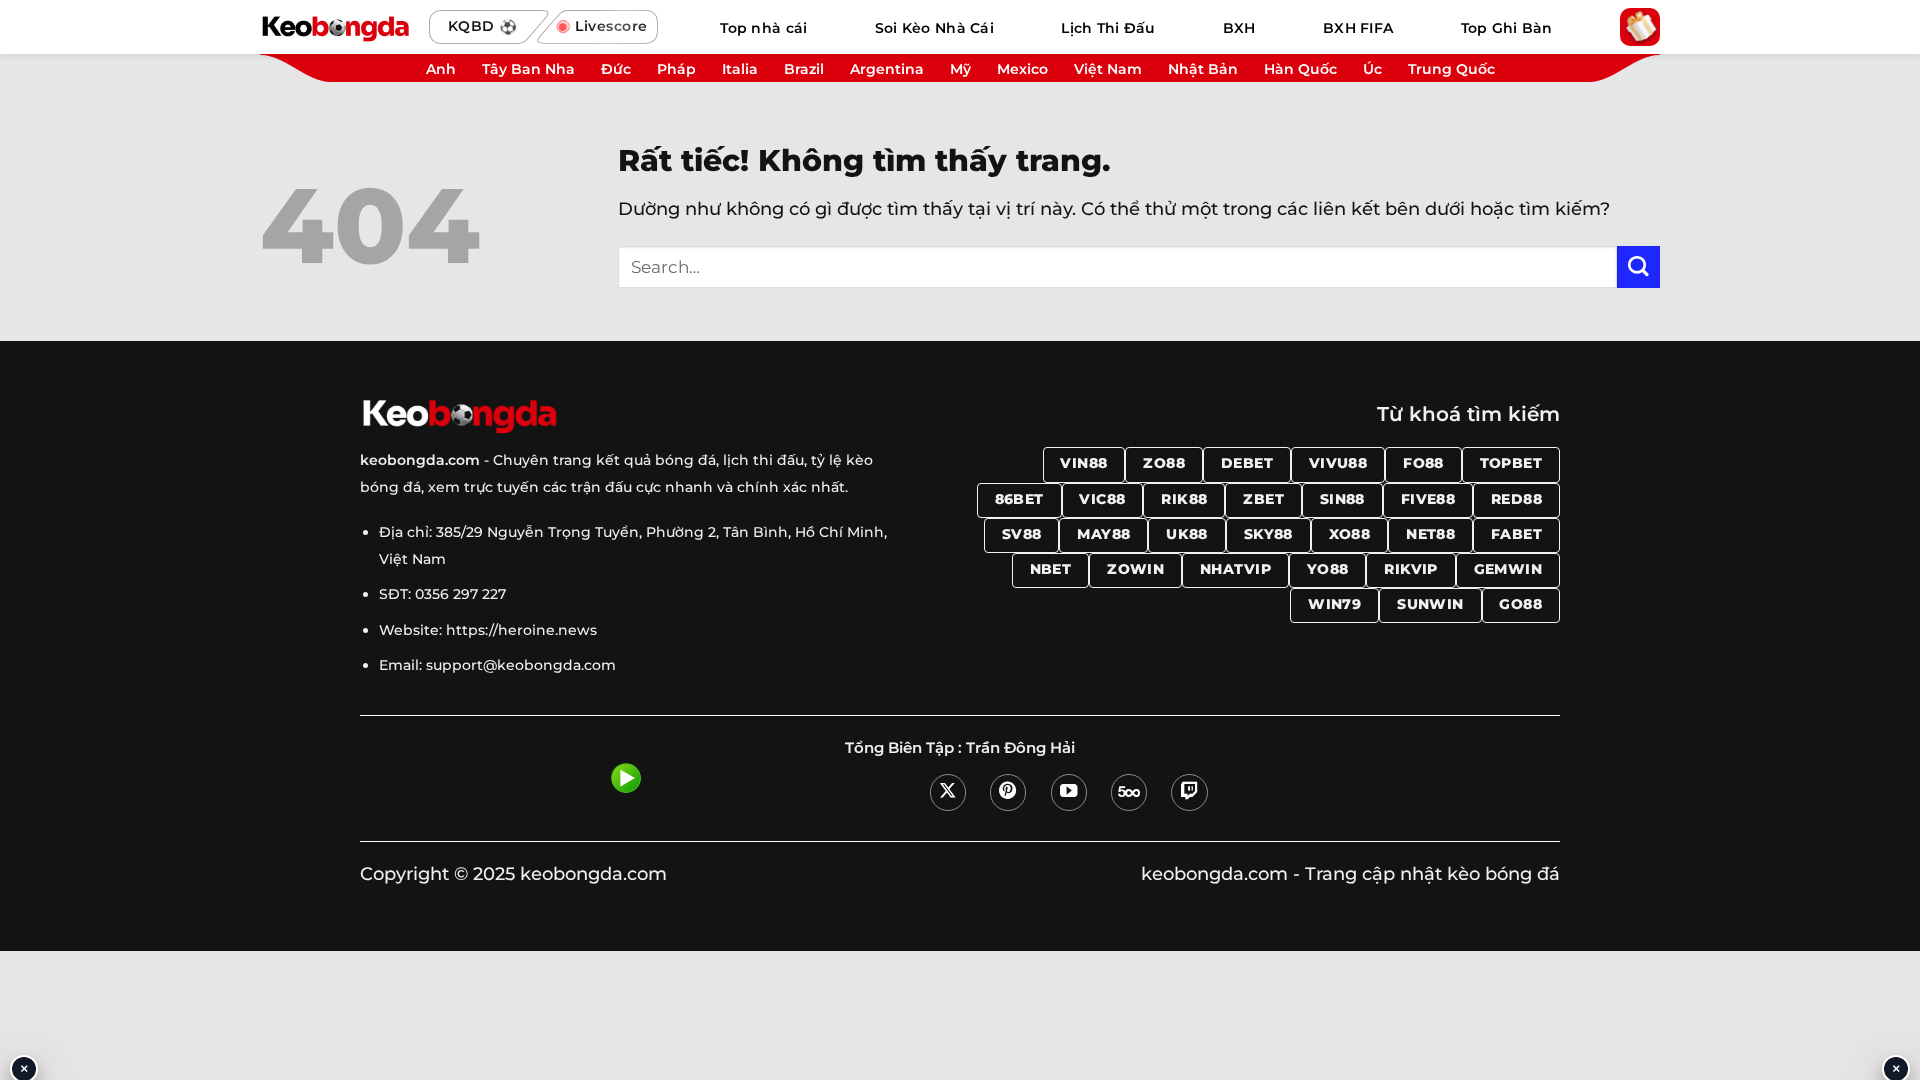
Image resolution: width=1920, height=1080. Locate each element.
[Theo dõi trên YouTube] (1069, 792)
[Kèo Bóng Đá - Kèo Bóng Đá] (335, 27)
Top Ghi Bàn (1507, 28)
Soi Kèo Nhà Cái (934, 28)
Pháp (676, 69)
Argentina (887, 69)
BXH (1239, 28)
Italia (740, 69)
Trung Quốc (1451, 69)
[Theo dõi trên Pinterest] (1008, 792)
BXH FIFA (1358, 28)
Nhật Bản (1203, 69)
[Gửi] (1638, 267)
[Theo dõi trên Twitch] (1189, 792)
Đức (616, 69)
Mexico (1022, 69)
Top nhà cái (763, 28)
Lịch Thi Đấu (1108, 28)
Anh (441, 69)
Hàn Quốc (1300, 69)
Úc (1372, 69)
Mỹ (960, 69)
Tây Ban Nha (528, 69)
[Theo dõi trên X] (948, 792)
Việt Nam (1108, 69)
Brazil (804, 69)
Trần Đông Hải (1020, 748)
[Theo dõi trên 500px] (1129, 792)
